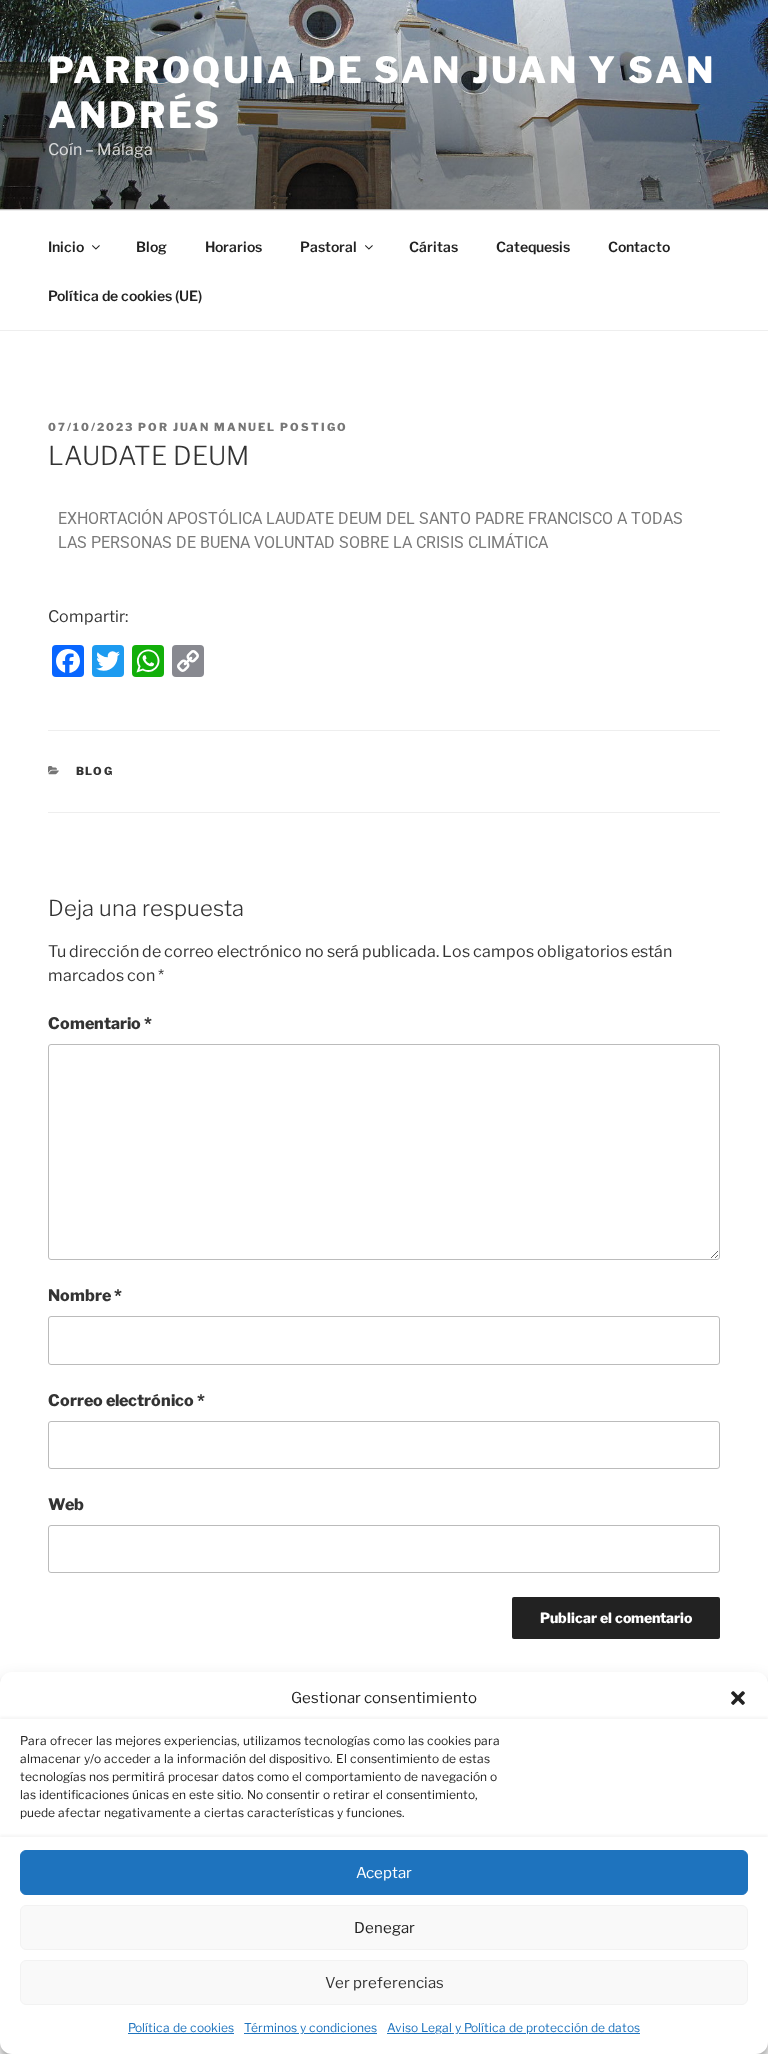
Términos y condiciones (310, 2027)
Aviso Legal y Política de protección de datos (513, 2027)
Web (66, 1504)
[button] (738, 1698)
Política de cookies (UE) (125, 295)
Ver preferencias (384, 1983)
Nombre (85, 1295)
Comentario (100, 1023)
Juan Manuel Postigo (260, 427)
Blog (151, 246)
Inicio (66, 246)
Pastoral (328, 246)
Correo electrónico (126, 1400)
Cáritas (433, 246)
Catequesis (533, 246)
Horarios (233, 246)
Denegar (384, 1928)
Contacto (639, 246)
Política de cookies (181, 2027)
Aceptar (384, 1873)
